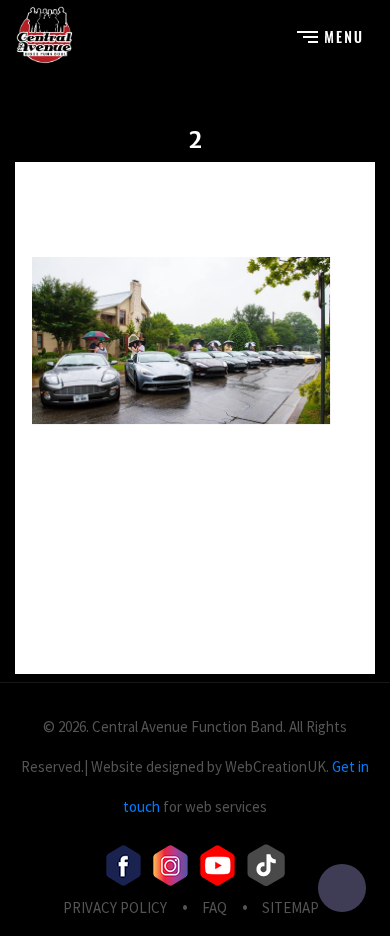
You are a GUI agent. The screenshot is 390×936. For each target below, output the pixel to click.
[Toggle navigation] (329, 34)
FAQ (214, 907)
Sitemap (290, 907)
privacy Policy (115, 907)
